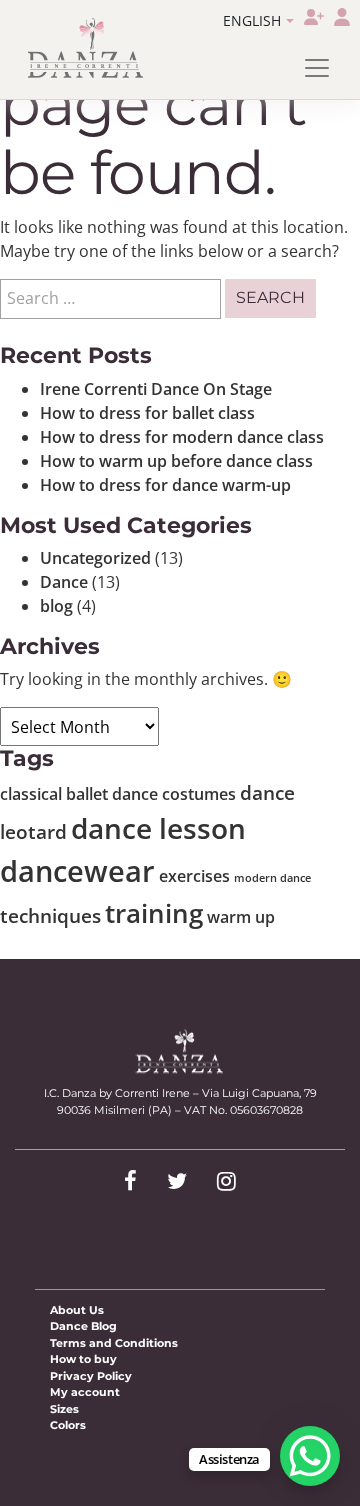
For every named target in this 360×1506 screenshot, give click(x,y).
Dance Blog (83, 1326)
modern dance (272, 878)
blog (56, 606)
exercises (194, 876)
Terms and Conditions (114, 1343)
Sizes (64, 1409)
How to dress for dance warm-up (165, 485)
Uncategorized (95, 558)
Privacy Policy (91, 1376)
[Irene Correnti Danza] (86, 48)
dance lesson (158, 828)
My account (85, 1392)
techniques (50, 915)
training (154, 913)
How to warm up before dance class (176, 461)
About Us (77, 1310)
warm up (241, 917)
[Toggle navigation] (317, 68)
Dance (64, 582)
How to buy (83, 1359)
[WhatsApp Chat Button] (310, 1456)
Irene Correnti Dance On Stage (156, 389)
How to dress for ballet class (147, 413)
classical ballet (54, 794)
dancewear (77, 871)
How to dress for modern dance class (182, 437)
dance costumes (174, 794)
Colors (68, 1425)
